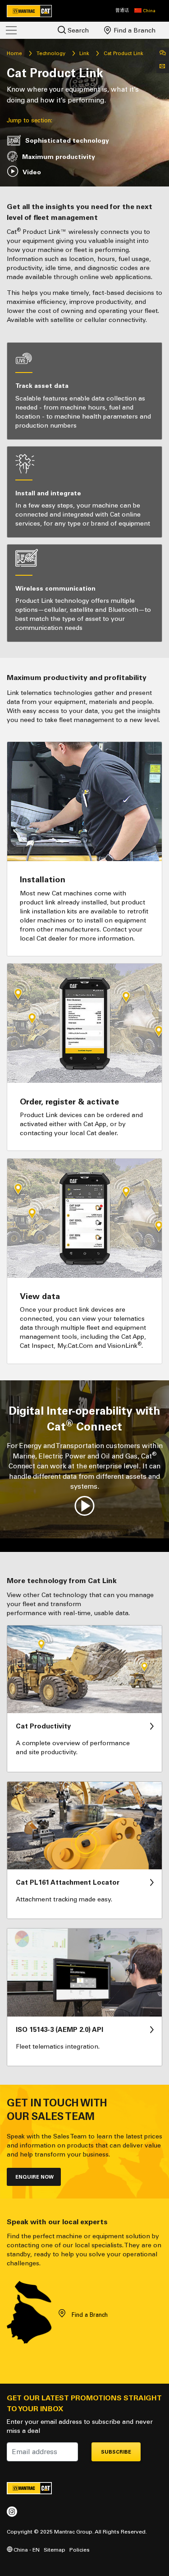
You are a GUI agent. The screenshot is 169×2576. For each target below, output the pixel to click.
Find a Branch (134, 30)
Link (84, 53)
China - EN (26, 2550)
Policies (80, 2550)
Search (77, 30)
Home (14, 53)
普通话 (122, 10)
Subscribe (116, 2452)
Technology (51, 53)
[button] (145, 11)
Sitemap (55, 2550)
